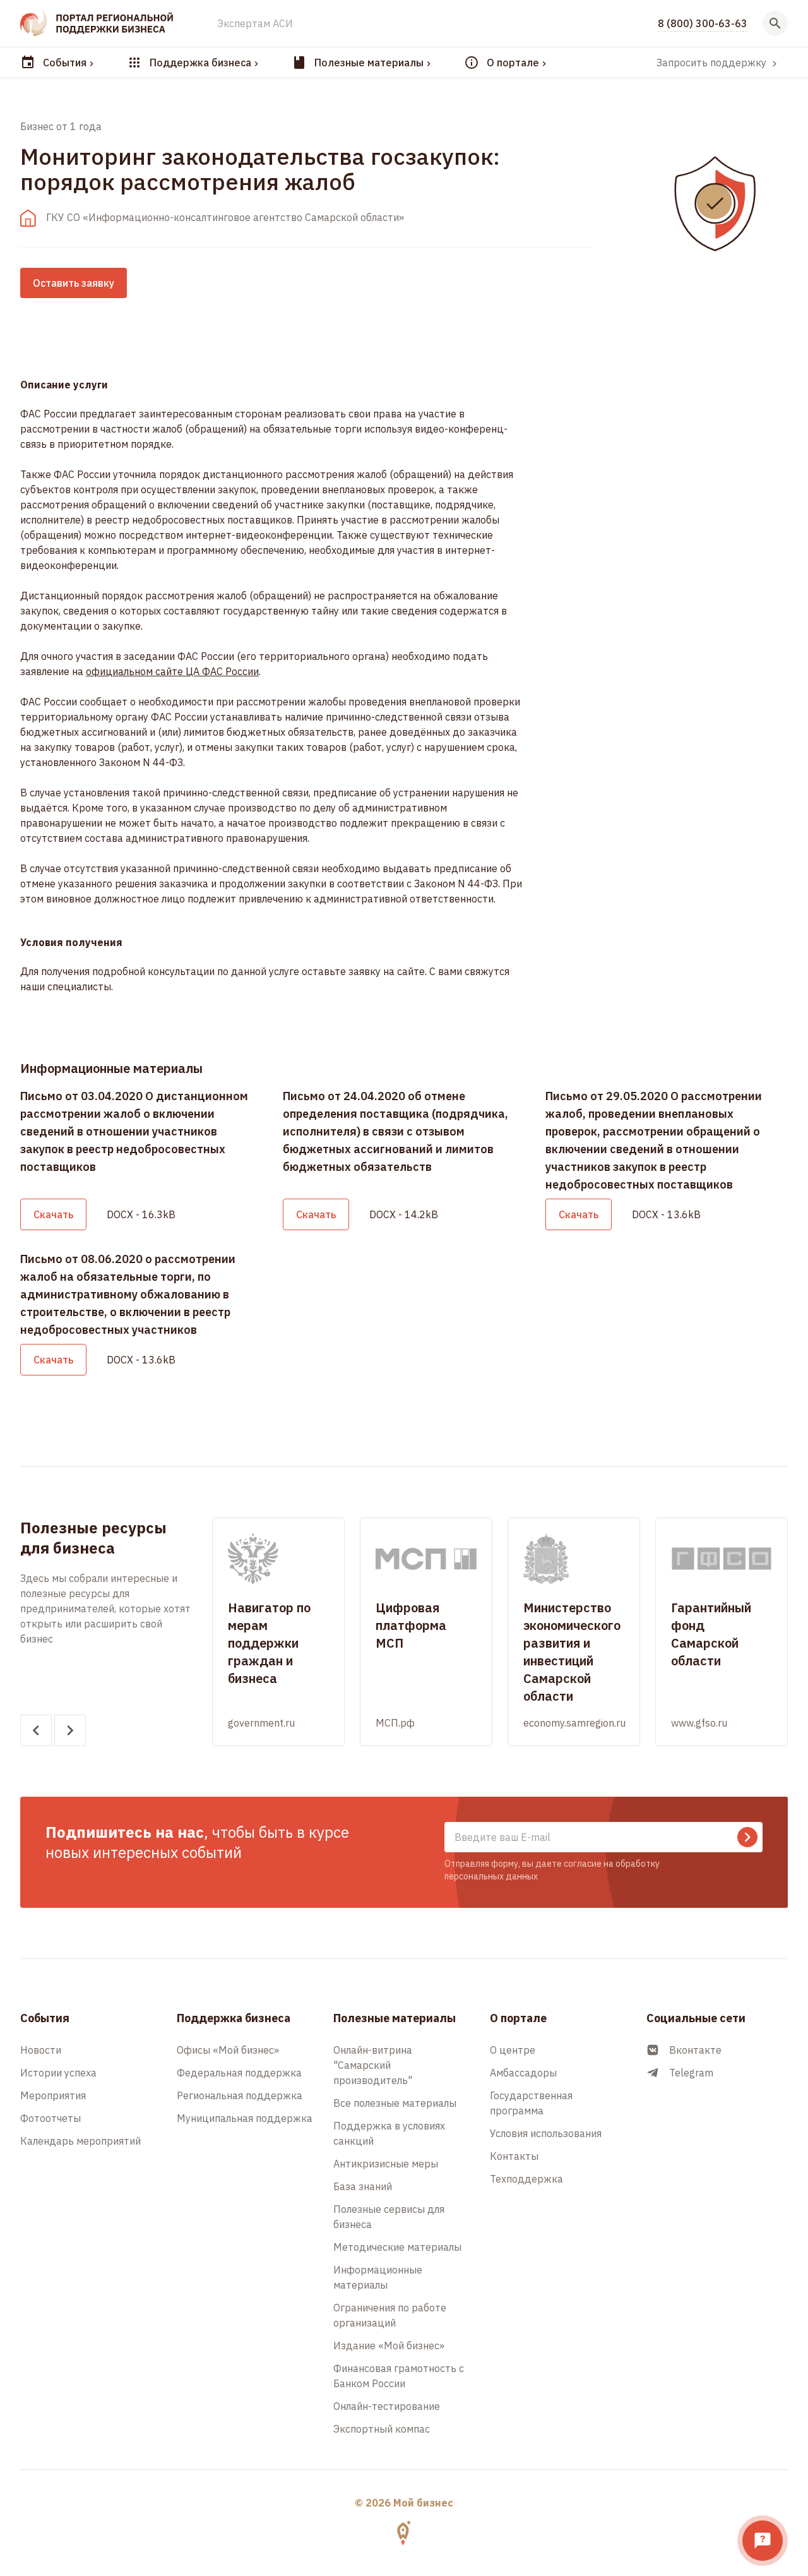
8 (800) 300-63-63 (703, 23)
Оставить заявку (74, 283)
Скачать (53, 1214)
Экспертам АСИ (255, 23)
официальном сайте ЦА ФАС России (172, 671)
